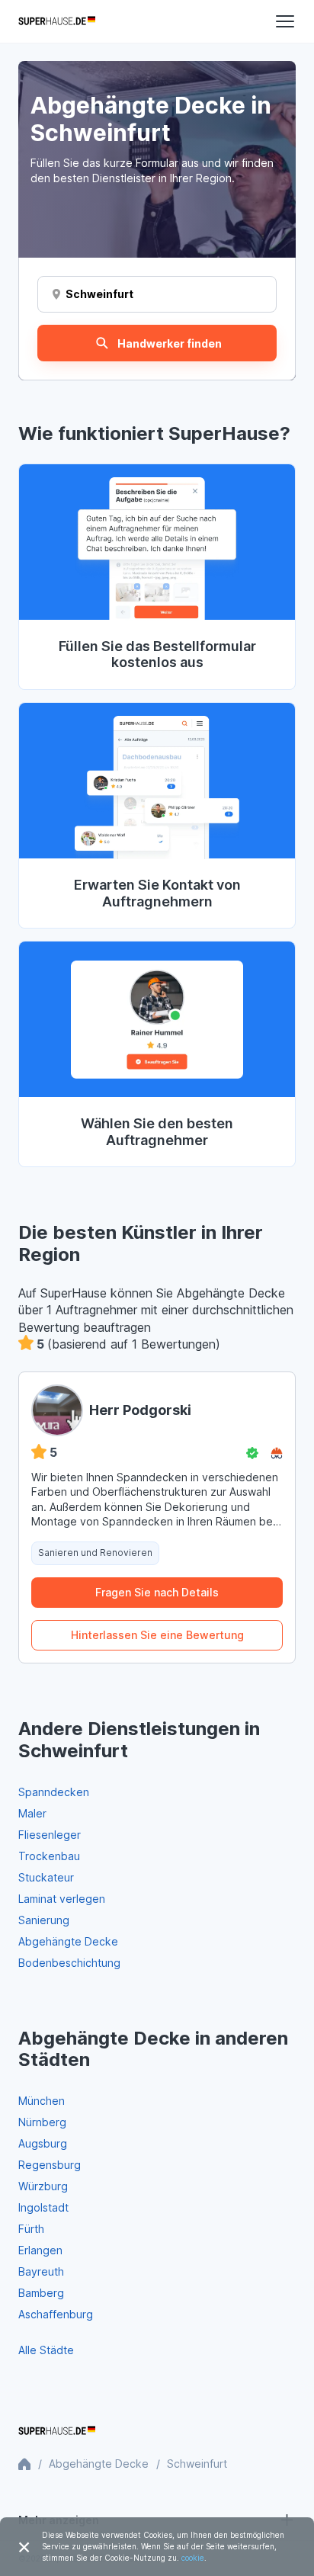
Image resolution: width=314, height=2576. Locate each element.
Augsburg (43, 2143)
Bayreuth (41, 2271)
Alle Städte (46, 2350)
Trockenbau (49, 1856)
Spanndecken (54, 1792)
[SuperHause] (57, 21)
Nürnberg (42, 2122)
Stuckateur (46, 1877)
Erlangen (40, 2250)
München (42, 2101)
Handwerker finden (170, 343)
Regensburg (50, 2165)
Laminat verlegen (62, 1899)
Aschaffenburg (56, 2314)
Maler (32, 1813)
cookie (193, 2558)
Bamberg (41, 2293)
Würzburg (43, 2186)
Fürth (31, 2229)
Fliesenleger (50, 1835)
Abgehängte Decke (68, 1941)
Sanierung (44, 1920)
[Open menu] (285, 21)
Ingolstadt (43, 2207)
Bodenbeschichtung (69, 1963)
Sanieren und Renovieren (95, 1553)
